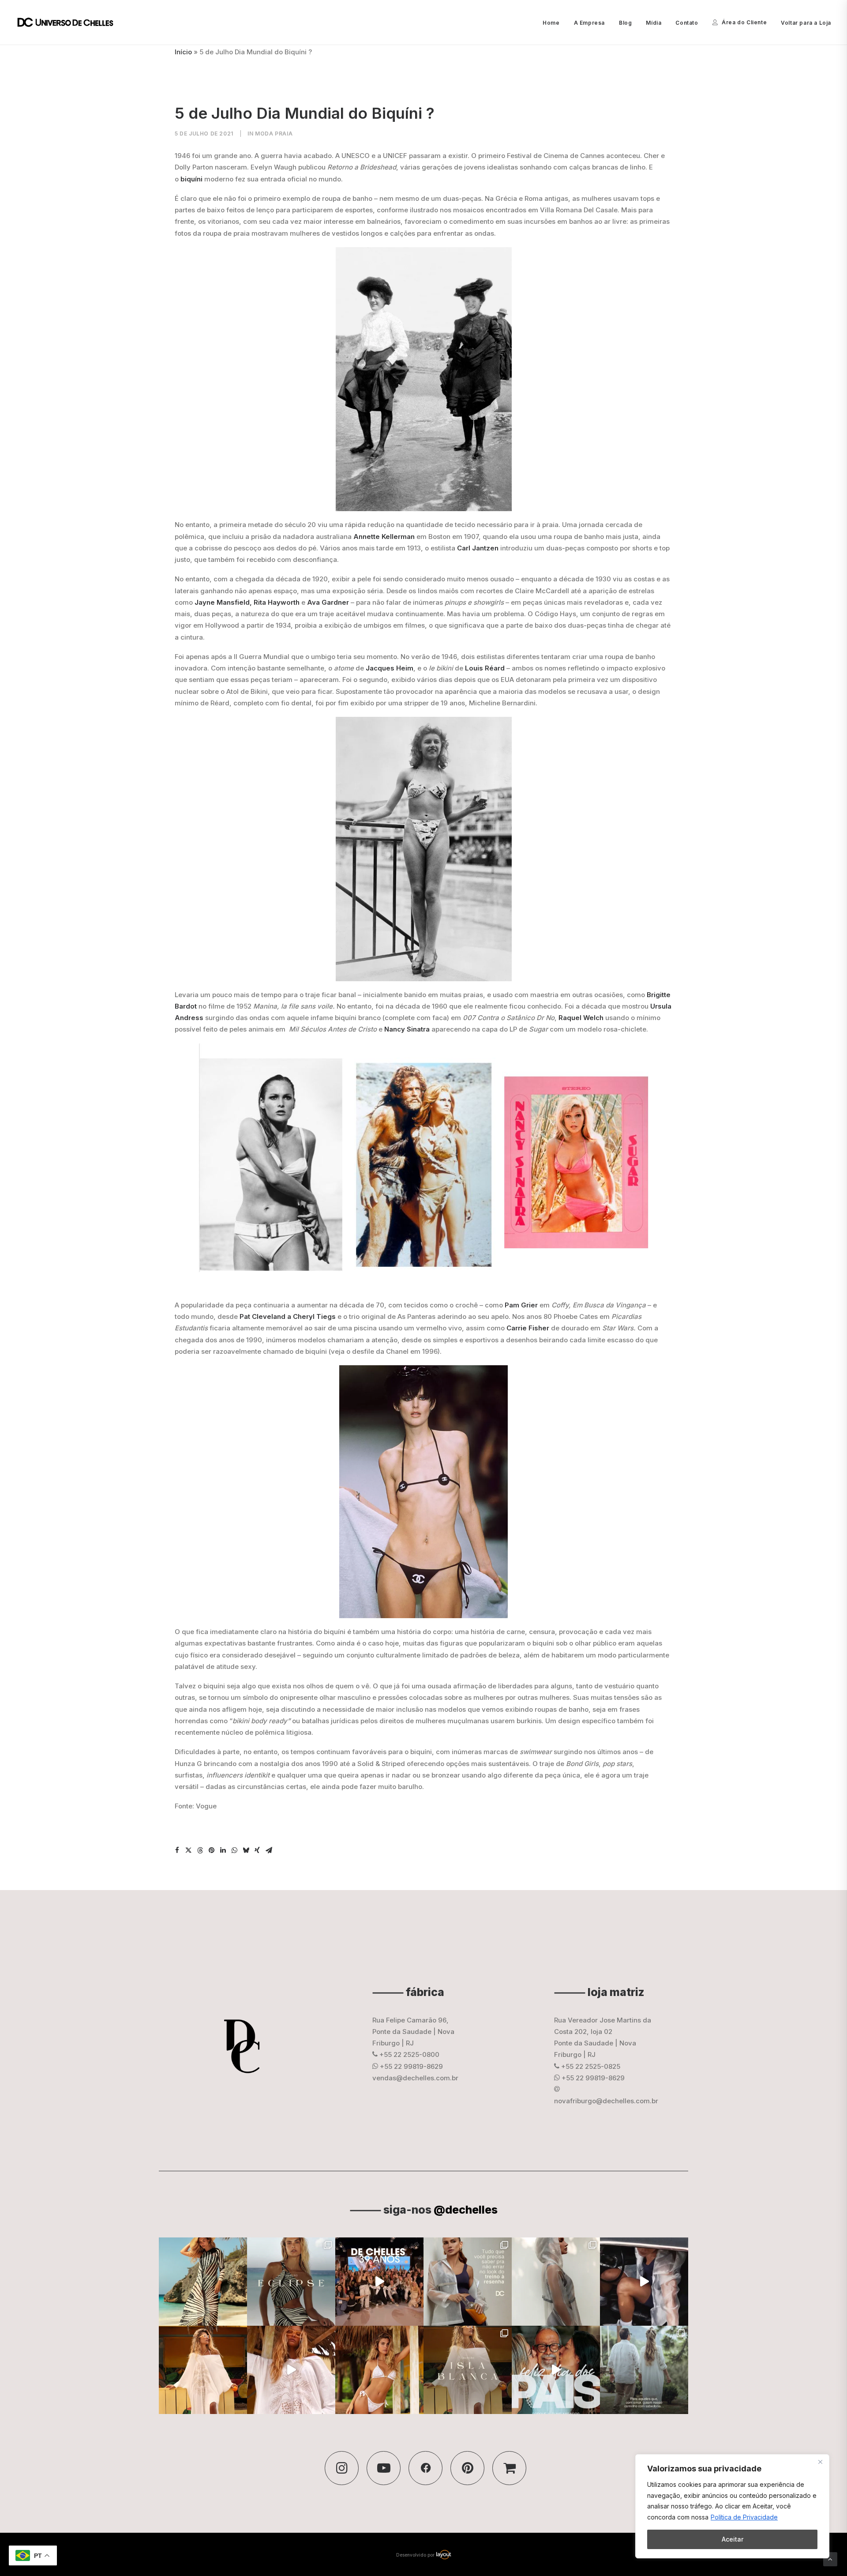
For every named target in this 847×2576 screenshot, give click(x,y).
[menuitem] (554, 23)
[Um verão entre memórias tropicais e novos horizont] (291, 2370)
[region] (732, 2506)
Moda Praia (274, 134)
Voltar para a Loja (806, 23)
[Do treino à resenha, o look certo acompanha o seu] (468, 2282)
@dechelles (466, 2210)
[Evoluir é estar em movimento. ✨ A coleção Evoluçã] (644, 2282)
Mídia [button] (654, 23)
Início (183, 52)
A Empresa (589, 23)
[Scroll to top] (830, 2559)
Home (551, 23)
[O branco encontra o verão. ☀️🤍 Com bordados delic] (379, 2370)
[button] (177, 1850)
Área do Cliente (744, 22)
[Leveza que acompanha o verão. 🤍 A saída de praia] (203, 2370)
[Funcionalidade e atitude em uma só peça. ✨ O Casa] (556, 2282)
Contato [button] (687, 23)
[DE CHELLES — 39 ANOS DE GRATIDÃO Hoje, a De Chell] (379, 2282)
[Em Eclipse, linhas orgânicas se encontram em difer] (291, 2282)
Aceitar (733, 2539)
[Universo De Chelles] (70, 23)
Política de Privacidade (744, 2517)
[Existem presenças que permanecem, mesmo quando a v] (556, 2370)
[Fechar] (820, 2462)
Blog (625, 23)
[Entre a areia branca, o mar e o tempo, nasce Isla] (468, 2370)
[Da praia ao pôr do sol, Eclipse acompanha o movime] (203, 2282)
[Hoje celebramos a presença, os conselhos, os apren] (644, 2370)
